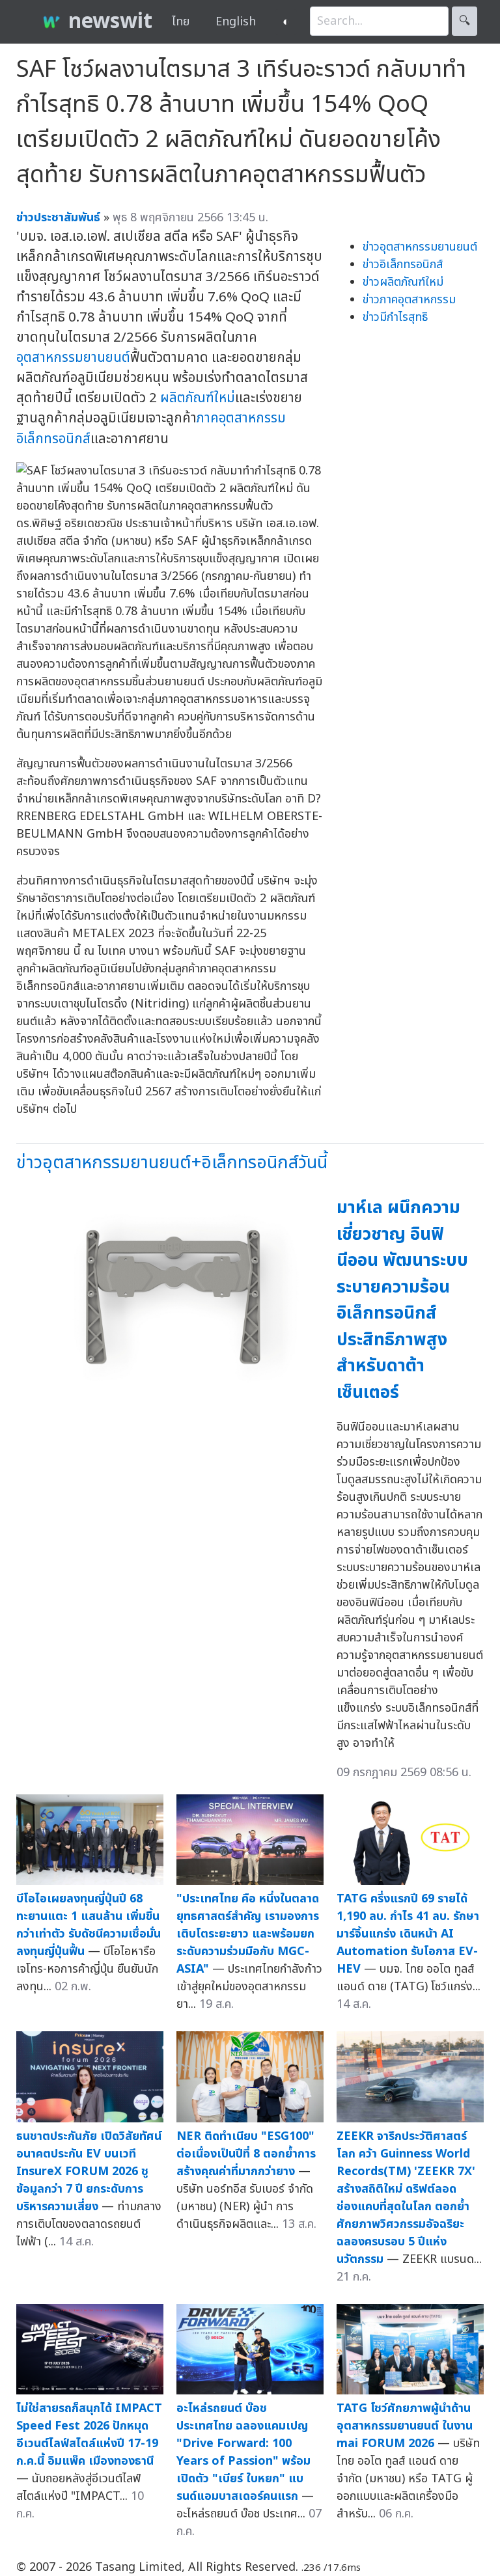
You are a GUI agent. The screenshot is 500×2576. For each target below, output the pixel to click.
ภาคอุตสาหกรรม (241, 418)
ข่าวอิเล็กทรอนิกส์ (403, 265)
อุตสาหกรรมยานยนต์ (73, 358)
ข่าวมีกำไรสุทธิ (395, 317)
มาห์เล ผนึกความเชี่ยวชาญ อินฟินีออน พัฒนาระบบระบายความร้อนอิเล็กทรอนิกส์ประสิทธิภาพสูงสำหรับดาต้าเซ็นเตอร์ (402, 1300)
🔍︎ (465, 21)
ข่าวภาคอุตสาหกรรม (409, 300)
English (236, 22)
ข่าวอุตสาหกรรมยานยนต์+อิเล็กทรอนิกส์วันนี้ (172, 1163)
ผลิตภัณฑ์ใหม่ (198, 398)
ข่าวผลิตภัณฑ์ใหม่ (403, 282)
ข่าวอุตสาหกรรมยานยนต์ (420, 247)
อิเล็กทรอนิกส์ (53, 439)
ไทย (181, 22)
